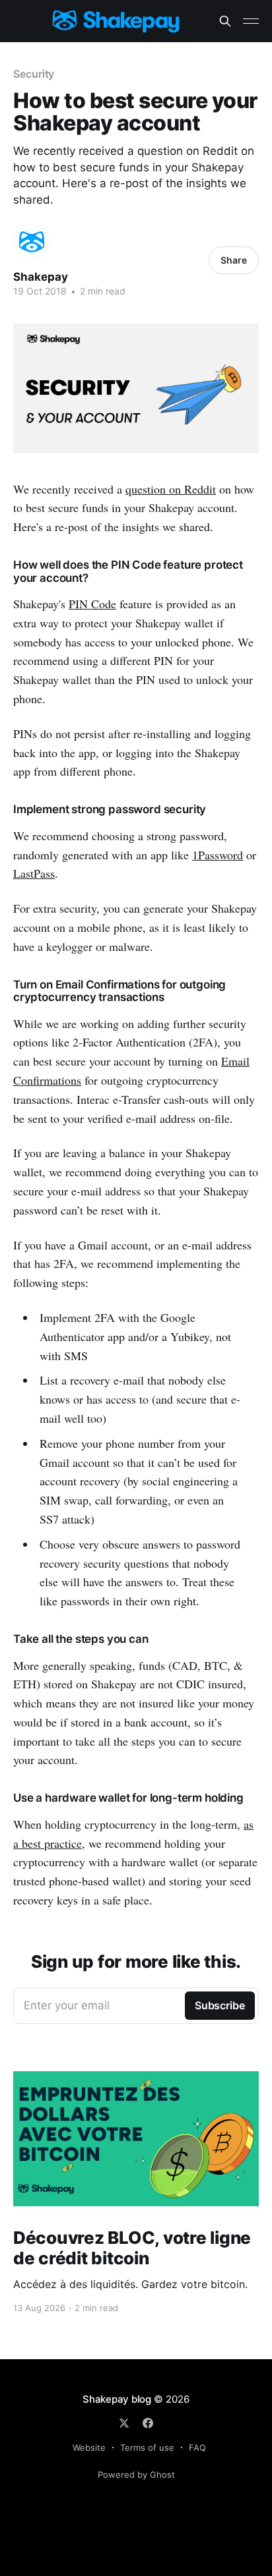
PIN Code (92, 604)
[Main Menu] (251, 21)
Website (89, 2447)
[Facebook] (148, 2423)
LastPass (34, 873)
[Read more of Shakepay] (32, 242)
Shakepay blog (117, 2399)
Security (34, 74)
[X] (124, 2423)
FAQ (197, 2447)
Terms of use (147, 2447)
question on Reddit (171, 489)
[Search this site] (225, 21)
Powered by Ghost (136, 2475)
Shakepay (41, 277)
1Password (218, 855)
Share (234, 260)
